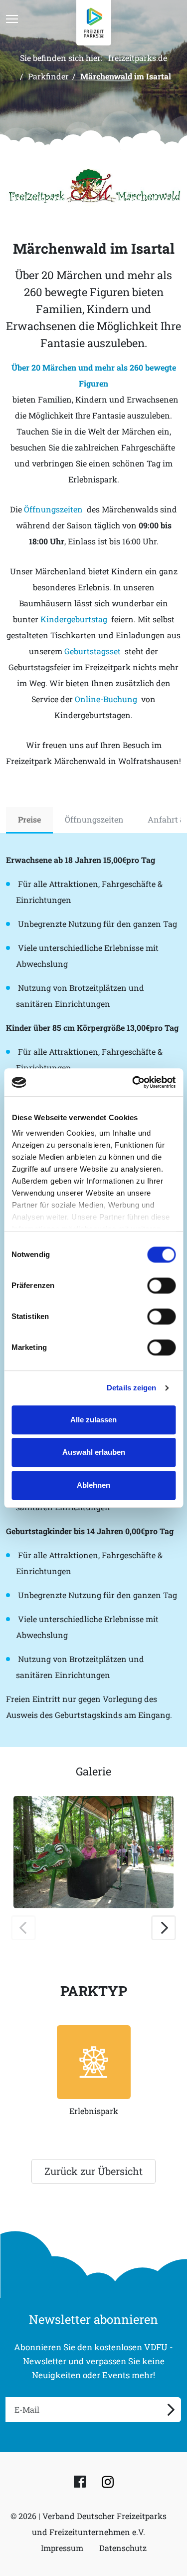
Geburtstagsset (93, 651)
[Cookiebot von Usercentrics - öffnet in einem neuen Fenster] (133, 1082)
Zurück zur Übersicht (93, 2171)
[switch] (161, 1286)
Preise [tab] (29, 819)
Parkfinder (48, 76)
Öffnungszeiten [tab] (94, 819)
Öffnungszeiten (53, 509)
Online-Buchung (106, 699)
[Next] (164, 1928)
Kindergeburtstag (74, 619)
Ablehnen (93, 1485)
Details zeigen (131, 1388)
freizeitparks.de (138, 58)
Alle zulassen (93, 1420)
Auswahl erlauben (94, 1452)
